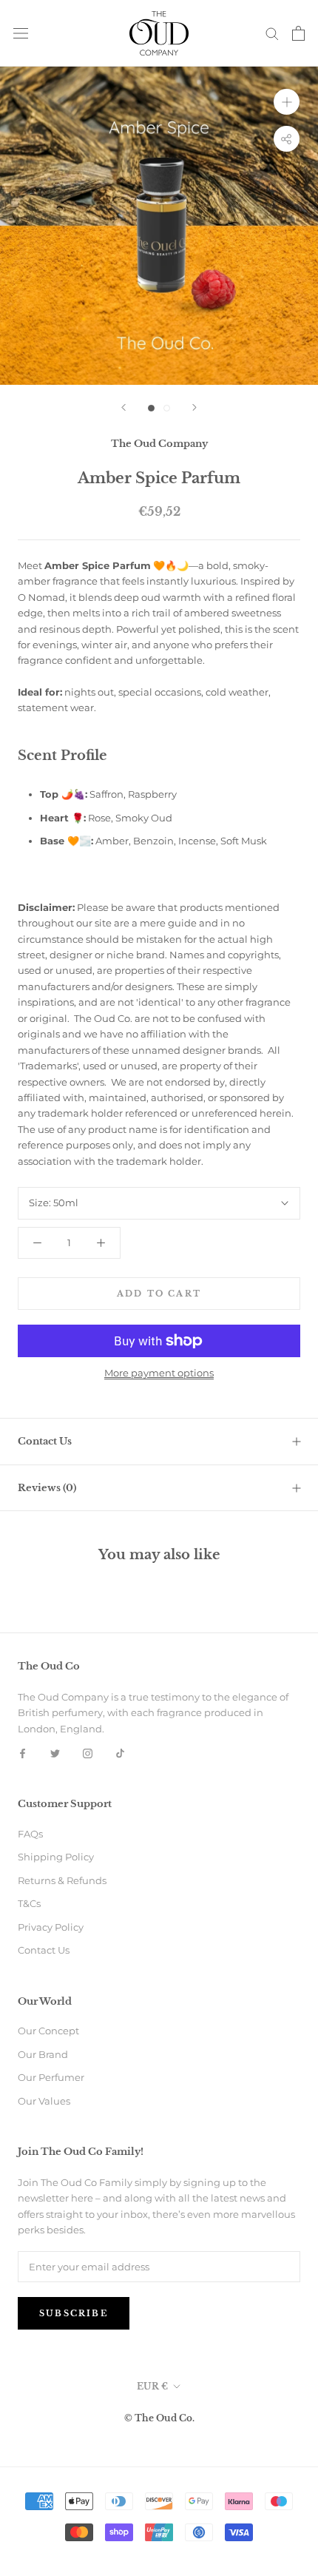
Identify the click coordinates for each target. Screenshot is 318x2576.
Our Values (44, 2101)
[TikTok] (120, 1753)
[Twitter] (55, 1753)
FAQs (30, 1834)
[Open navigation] (21, 33)
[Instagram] (88, 1753)
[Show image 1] (151, 408)
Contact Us (45, 1441)
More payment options (159, 1373)
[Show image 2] (167, 408)
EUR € (152, 2386)
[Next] (194, 407)
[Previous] (124, 407)
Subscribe (74, 2313)
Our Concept (48, 2031)
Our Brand (43, 2054)
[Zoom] (287, 101)
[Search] (272, 33)
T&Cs (29, 1903)
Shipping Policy (56, 1857)
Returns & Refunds (62, 1880)
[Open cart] (298, 33)
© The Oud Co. (159, 2418)
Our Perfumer (51, 2077)
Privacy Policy (51, 1927)
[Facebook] (23, 1753)
